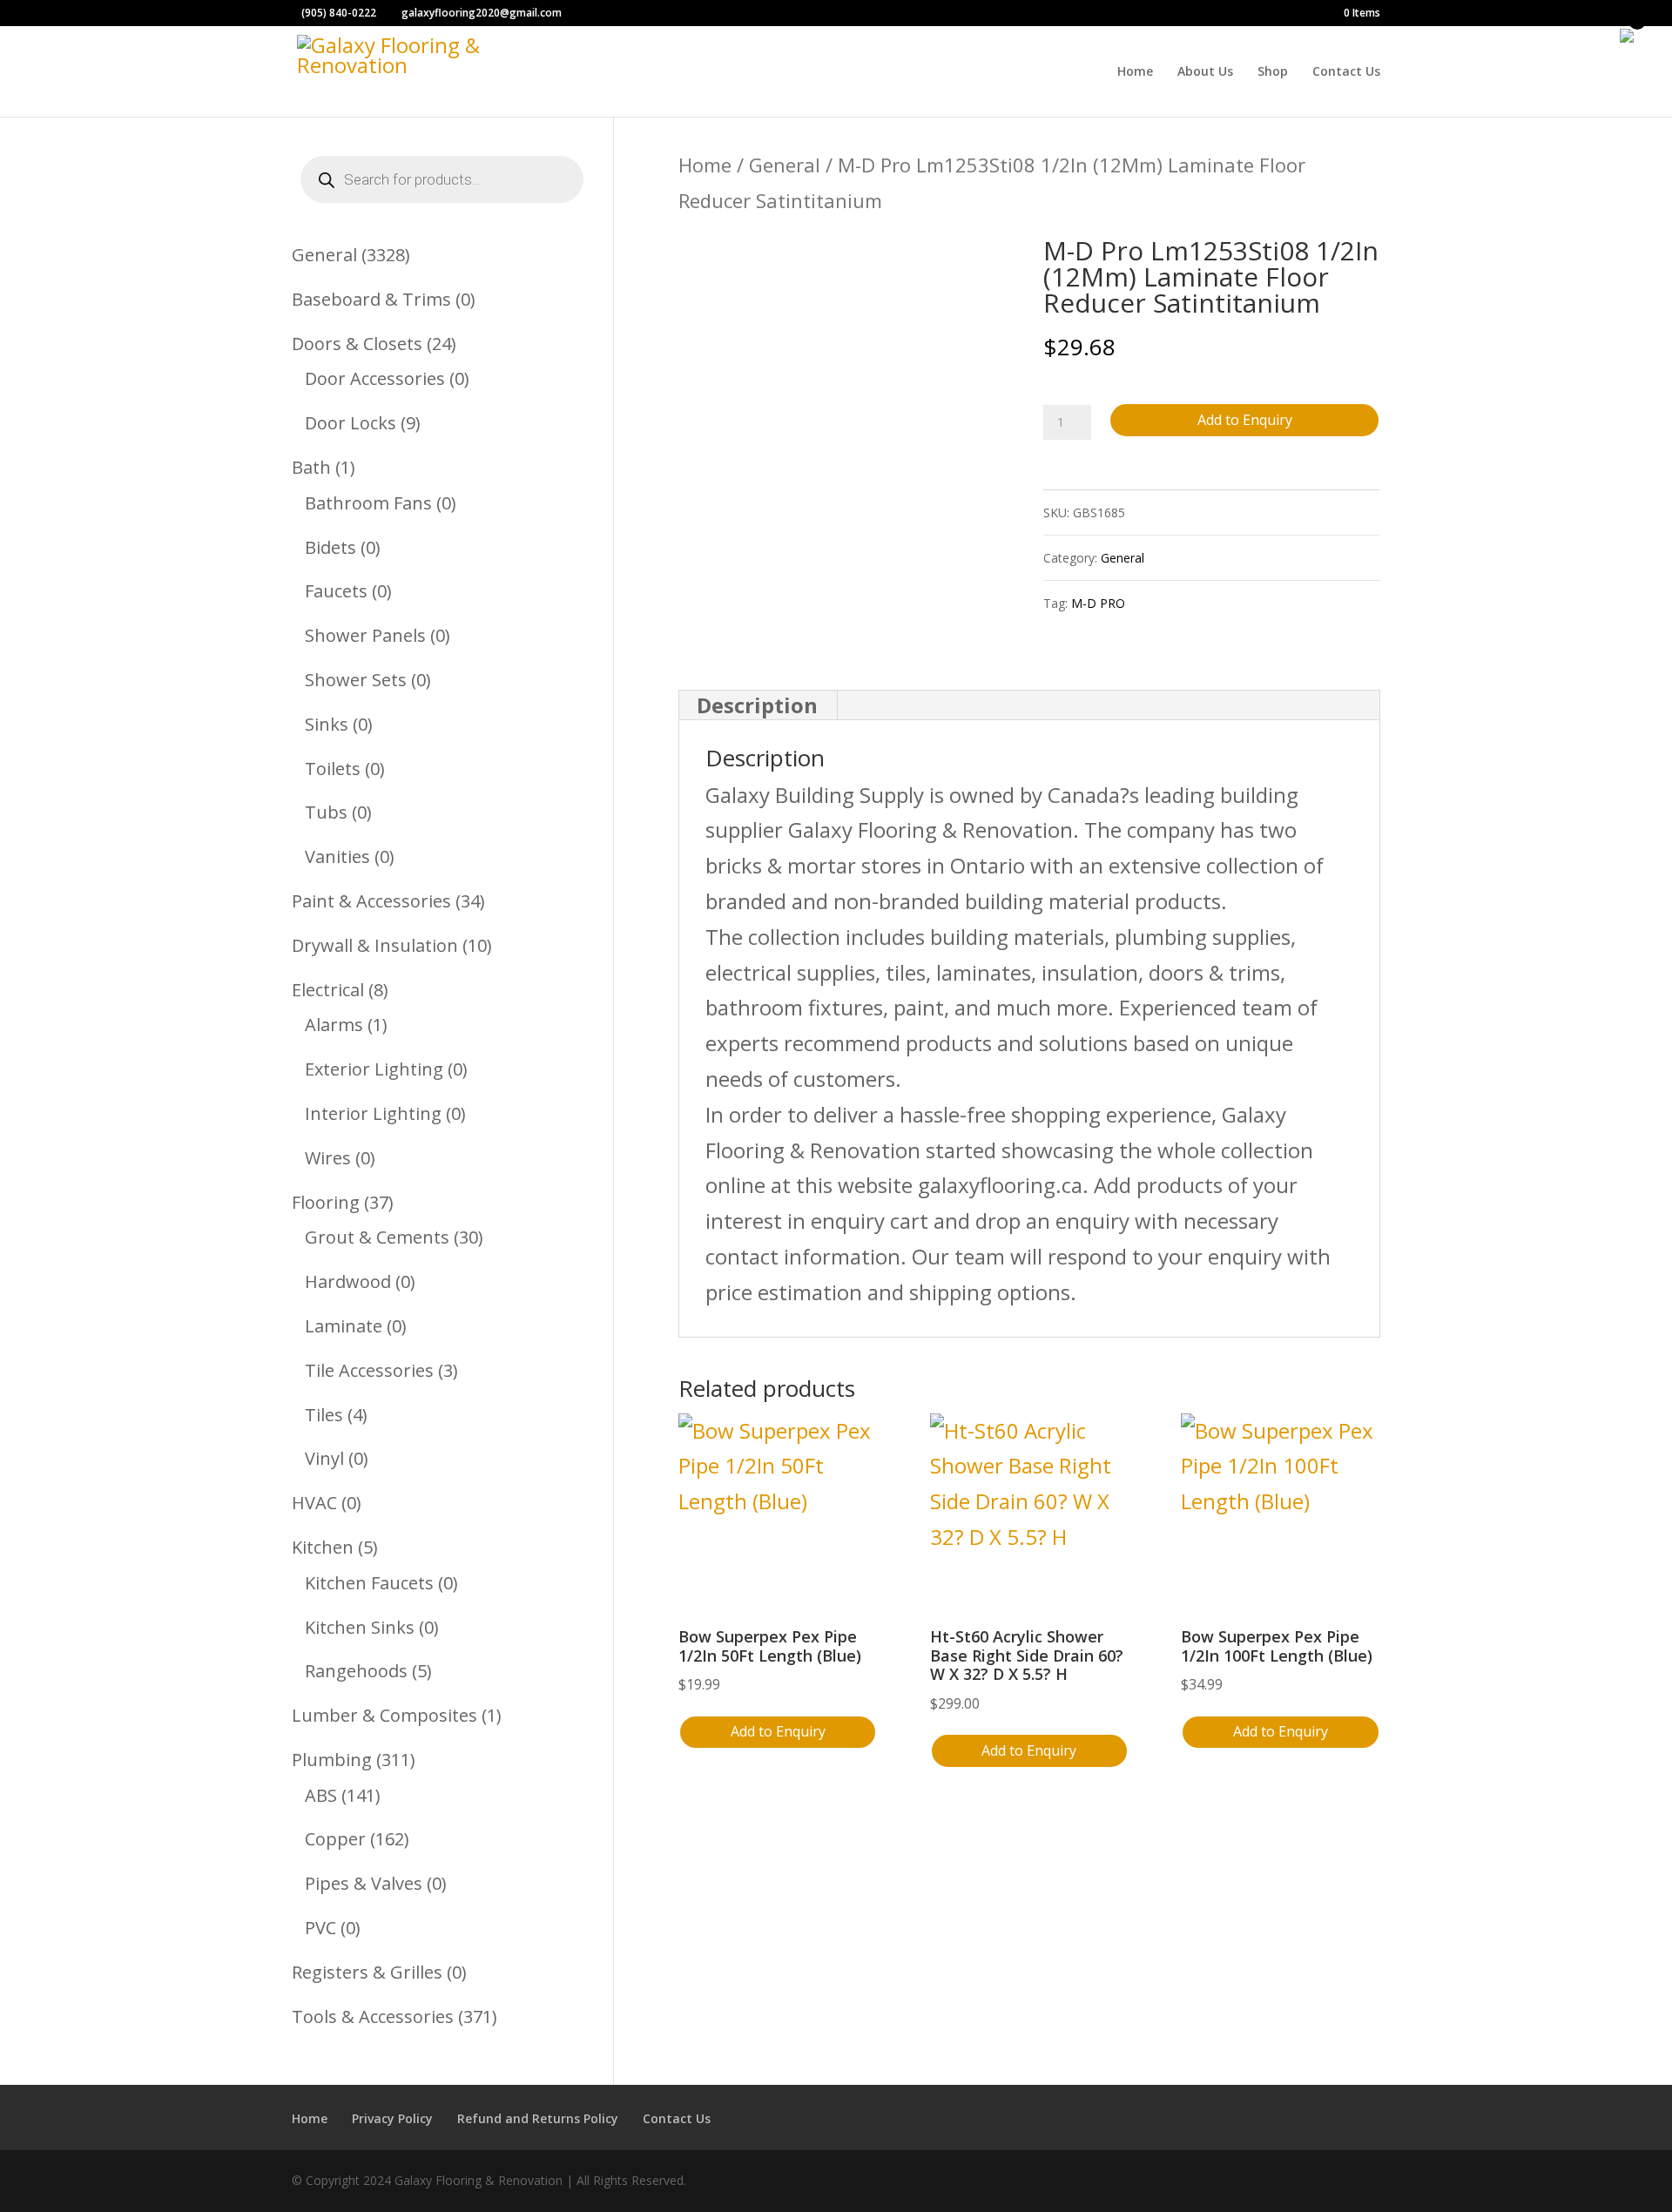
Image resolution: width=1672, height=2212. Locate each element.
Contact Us (1346, 72)
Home (1135, 72)
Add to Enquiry (1245, 420)
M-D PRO (1098, 603)
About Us (1205, 72)
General (785, 165)
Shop (1273, 72)
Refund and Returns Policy (538, 2118)
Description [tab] (757, 705)
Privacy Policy (392, 2118)
